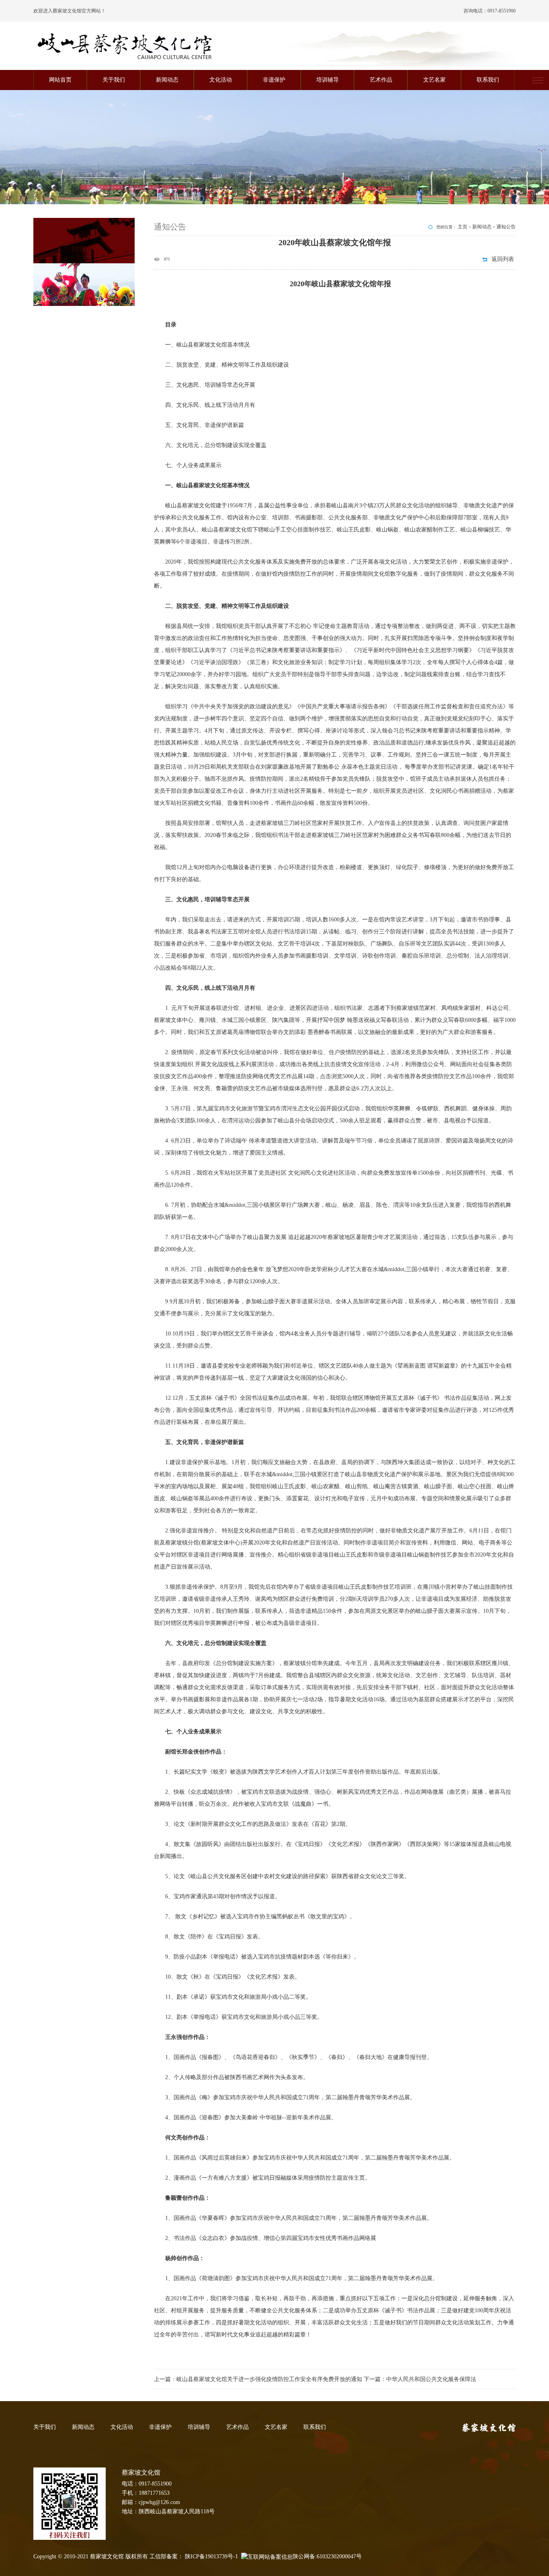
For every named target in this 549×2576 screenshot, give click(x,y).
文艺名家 (434, 80)
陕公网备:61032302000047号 (327, 2557)
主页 (463, 227)
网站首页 (60, 80)
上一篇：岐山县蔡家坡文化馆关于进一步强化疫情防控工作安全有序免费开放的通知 (259, 2379)
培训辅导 (328, 80)
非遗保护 (274, 80)
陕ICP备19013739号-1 (211, 2557)
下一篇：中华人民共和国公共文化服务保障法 (420, 2379)
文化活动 (221, 80)
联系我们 (488, 80)
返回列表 (503, 259)
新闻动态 (167, 80)
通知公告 (506, 227)
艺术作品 (381, 80)
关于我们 (114, 80)
